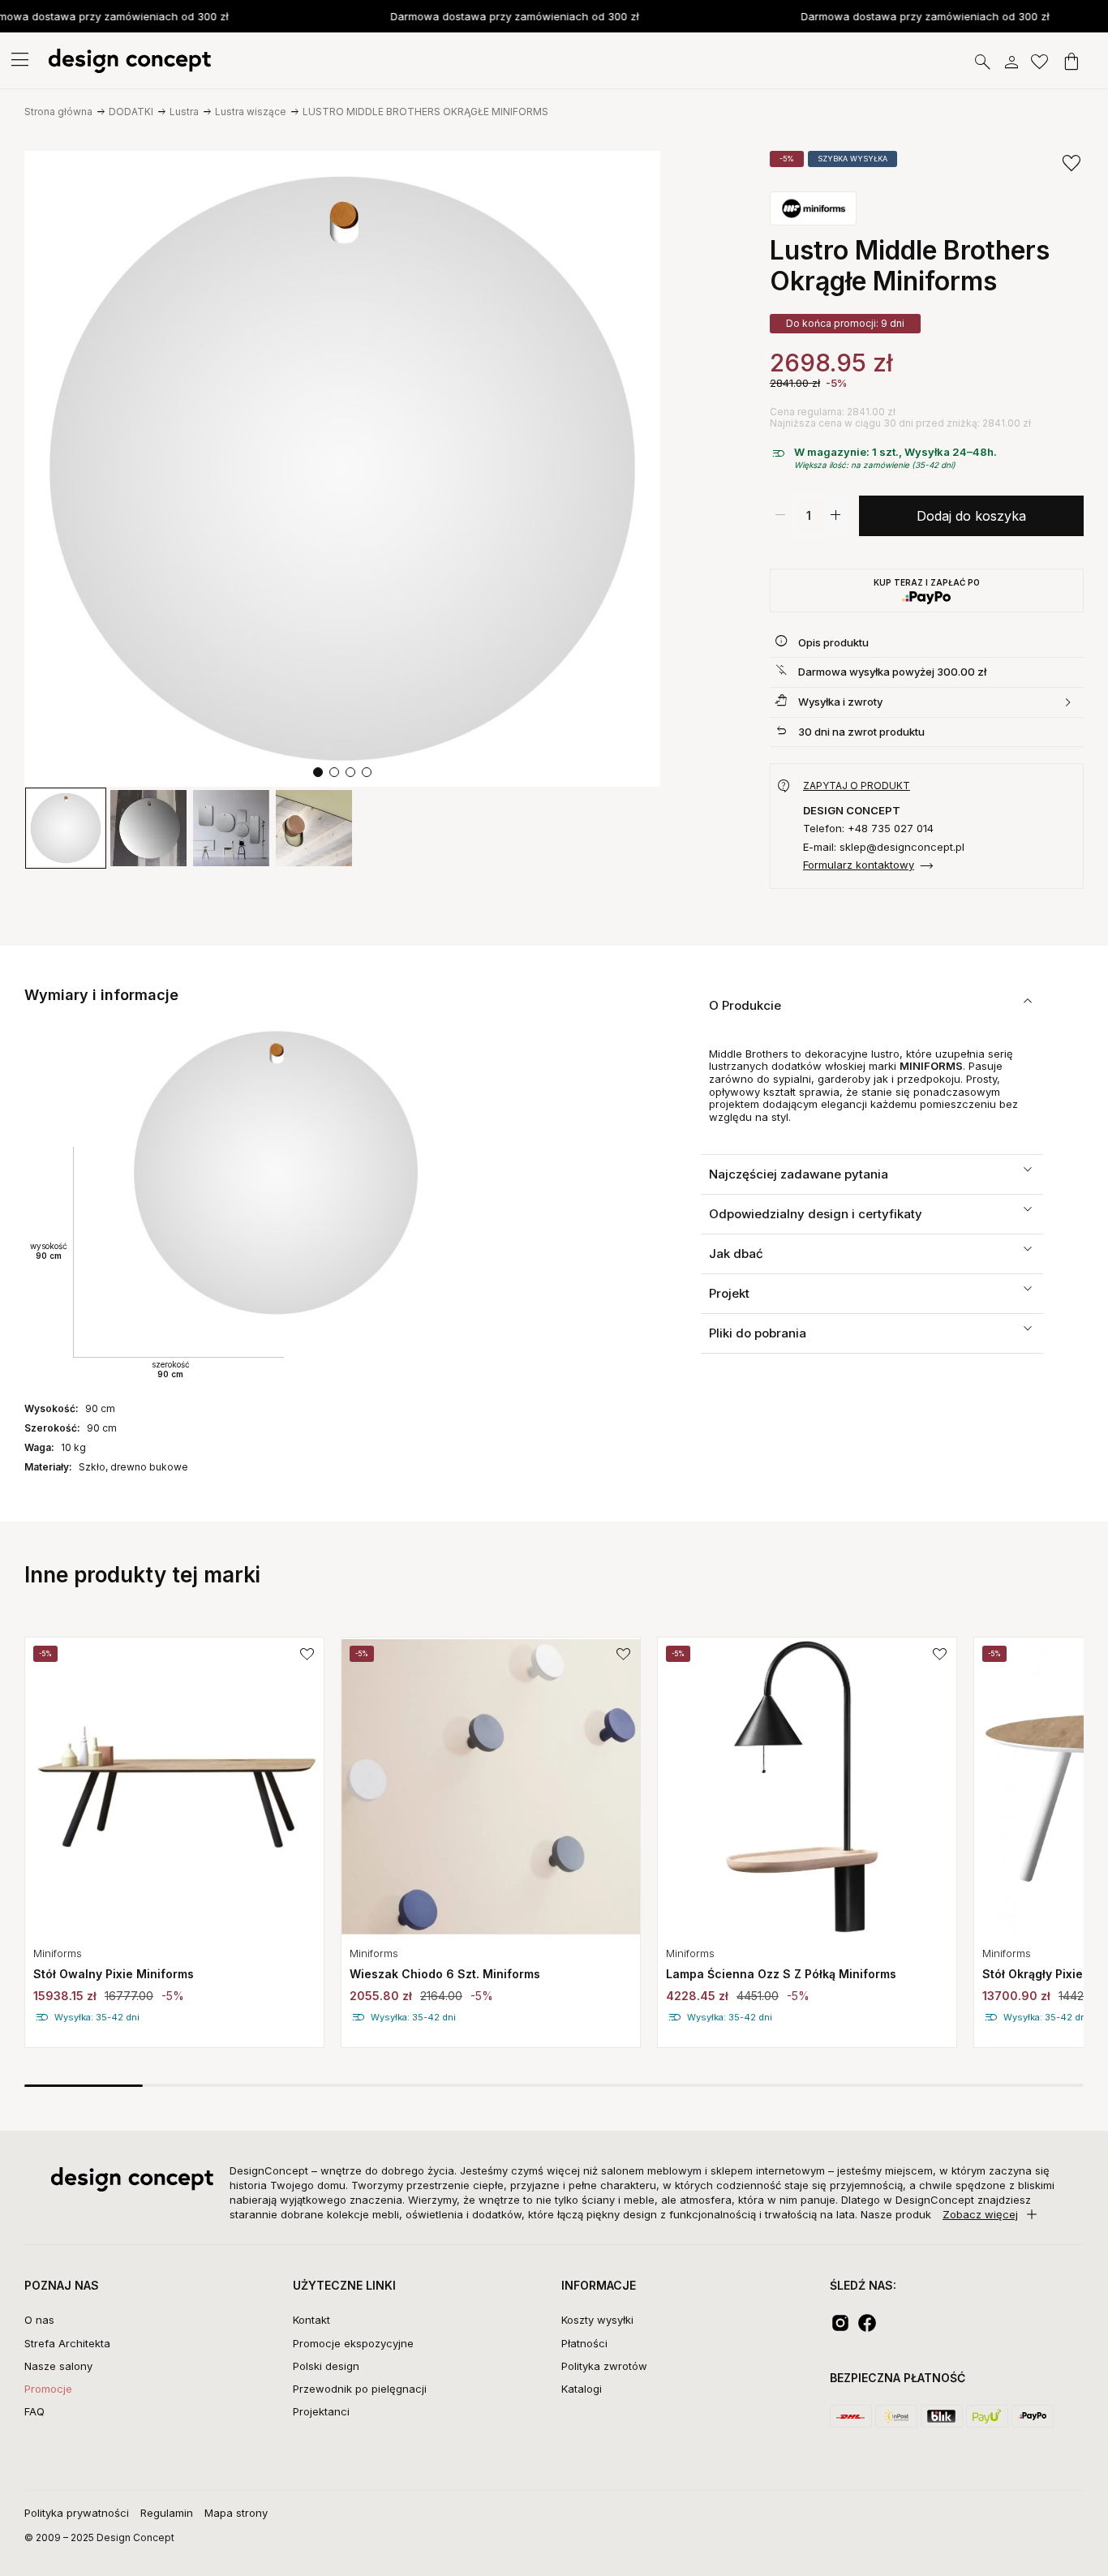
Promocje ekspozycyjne (353, 2343)
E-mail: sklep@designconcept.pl (884, 847)
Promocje (48, 2389)
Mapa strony (236, 2513)
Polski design (326, 2366)
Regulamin (167, 2513)
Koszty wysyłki (597, 2320)
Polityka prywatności (77, 2513)
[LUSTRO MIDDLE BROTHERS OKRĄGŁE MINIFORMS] (342, 469)
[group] (174, 1842)
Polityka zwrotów (604, 2366)
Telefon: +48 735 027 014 (868, 829)
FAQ (34, 2411)
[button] (318, 772)
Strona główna (58, 112)
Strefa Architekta (67, 2343)
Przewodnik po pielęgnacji (360, 2389)
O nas (39, 2320)
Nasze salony (58, 2366)
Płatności (584, 2343)
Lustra (184, 112)
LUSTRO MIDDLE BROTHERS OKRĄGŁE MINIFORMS (425, 112)
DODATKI (131, 112)
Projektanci (321, 2411)
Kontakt (311, 2320)
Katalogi (582, 2389)
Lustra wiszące (251, 112)
